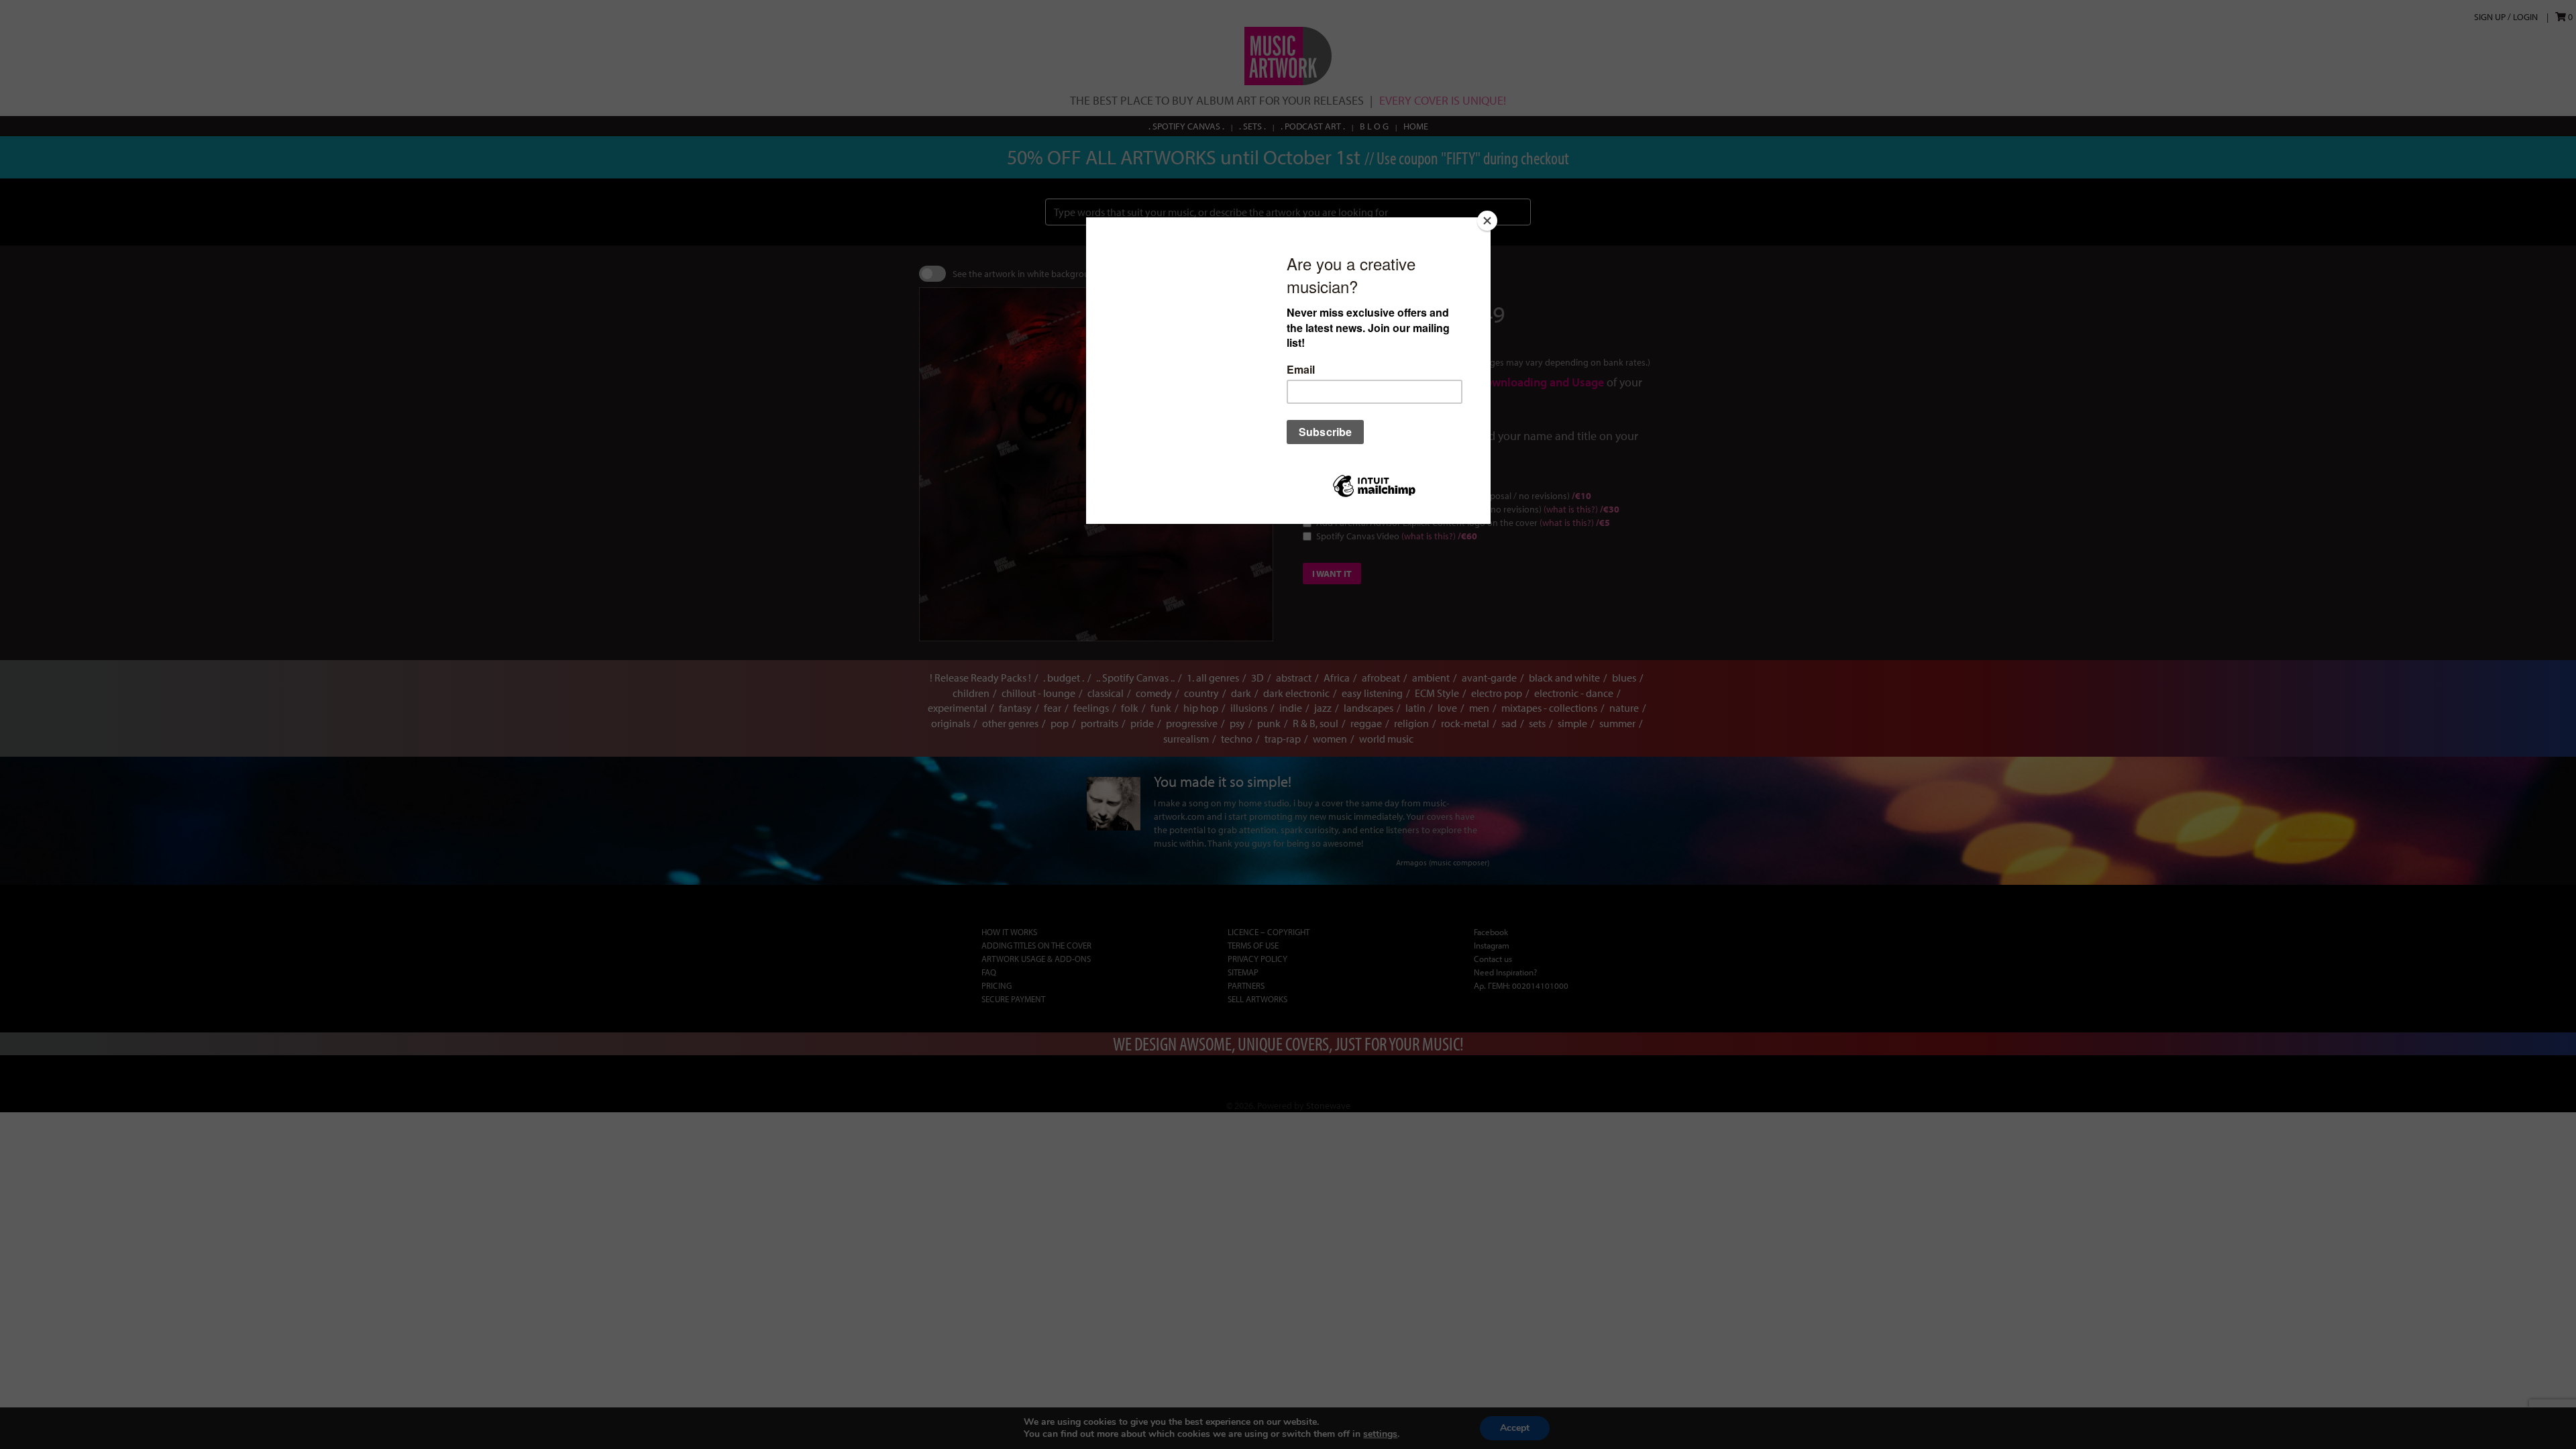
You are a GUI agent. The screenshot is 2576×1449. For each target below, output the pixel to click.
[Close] (1487, 221)
